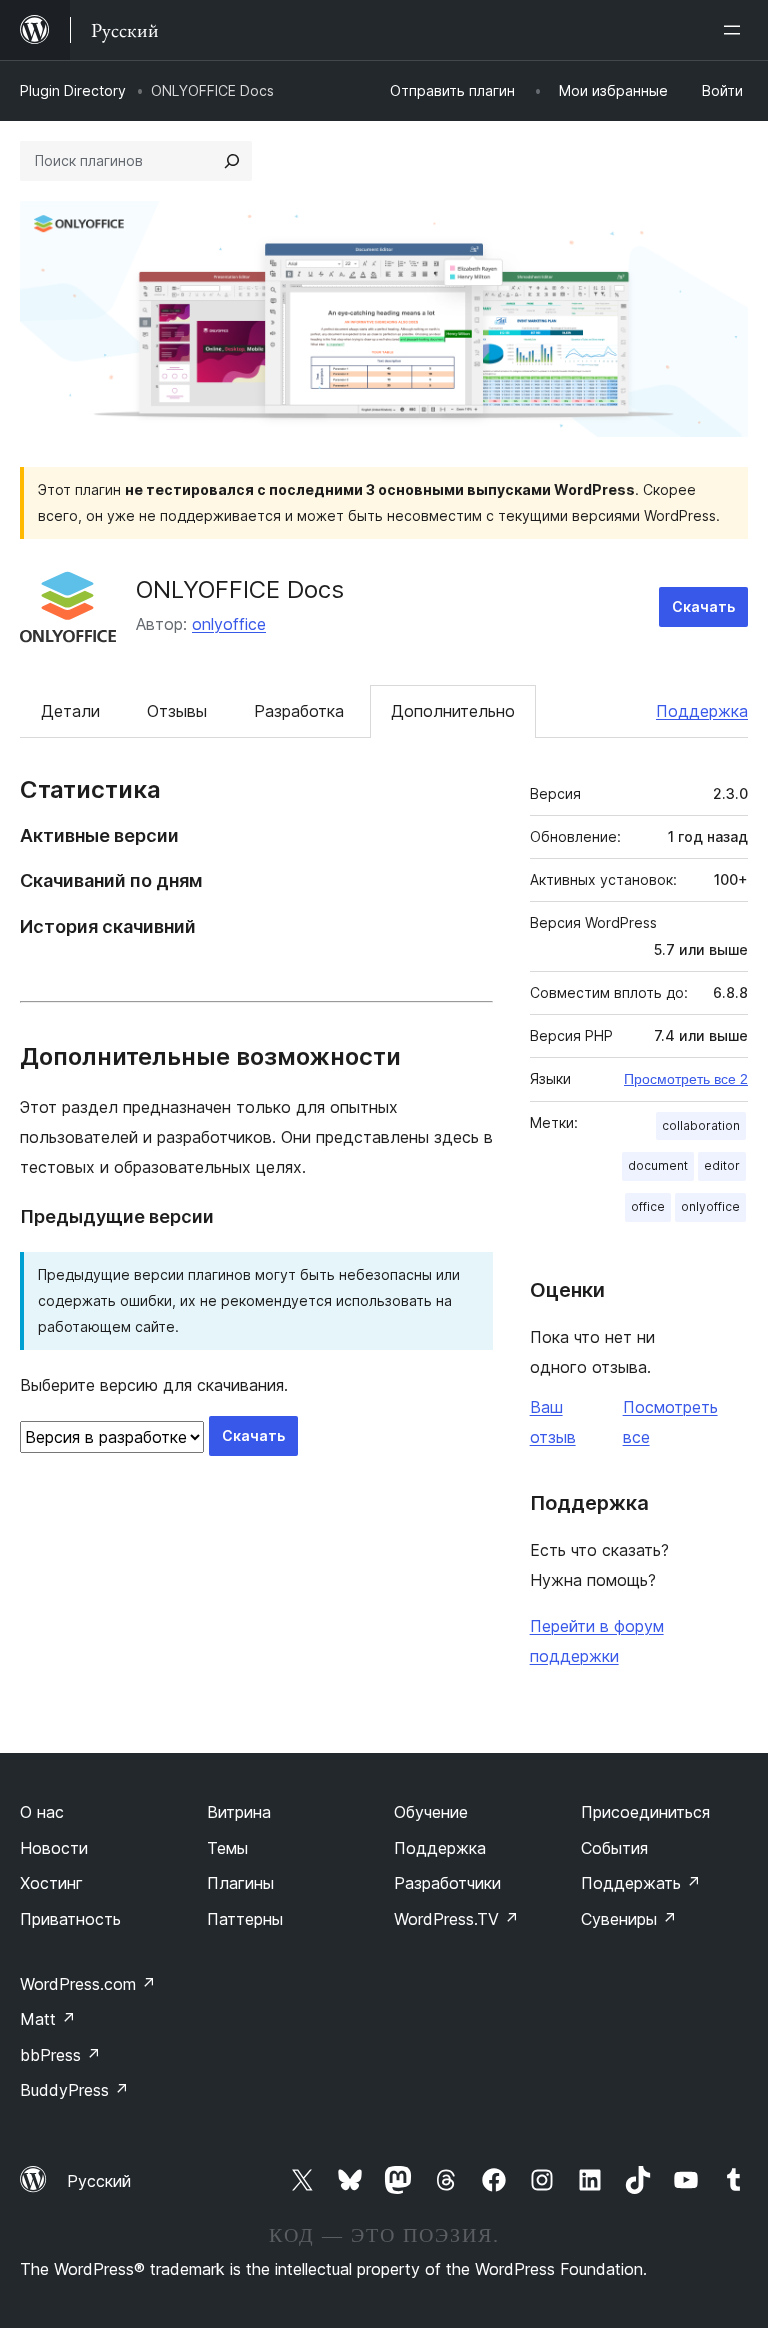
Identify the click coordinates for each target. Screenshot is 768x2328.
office (648, 1206)
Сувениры (629, 1919)
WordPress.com (88, 1984)
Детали (70, 711)
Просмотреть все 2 (686, 1079)
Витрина (239, 1812)
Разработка (299, 711)
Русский (99, 2181)
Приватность (70, 1919)
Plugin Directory (73, 90)
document (658, 1165)
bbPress (60, 2055)
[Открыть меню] (736, 30)
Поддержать (641, 1883)
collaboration (701, 1125)
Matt (48, 2019)
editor (722, 1165)
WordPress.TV (456, 1919)
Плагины (240, 1883)
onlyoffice (229, 624)
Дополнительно (453, 711)
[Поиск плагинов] (232, 161)
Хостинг (51, 1883)
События (614, 1848)
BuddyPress (74, 2090)
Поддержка (702, 711)
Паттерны (245, 1919)
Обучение (431, 1812)
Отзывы (177, 711)
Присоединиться (645, 1812)
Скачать (703, 606)
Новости (54, 1848)
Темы (227, 1848)
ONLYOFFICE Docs (240, 589)
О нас (42, 1812)
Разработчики (447, 1883)
